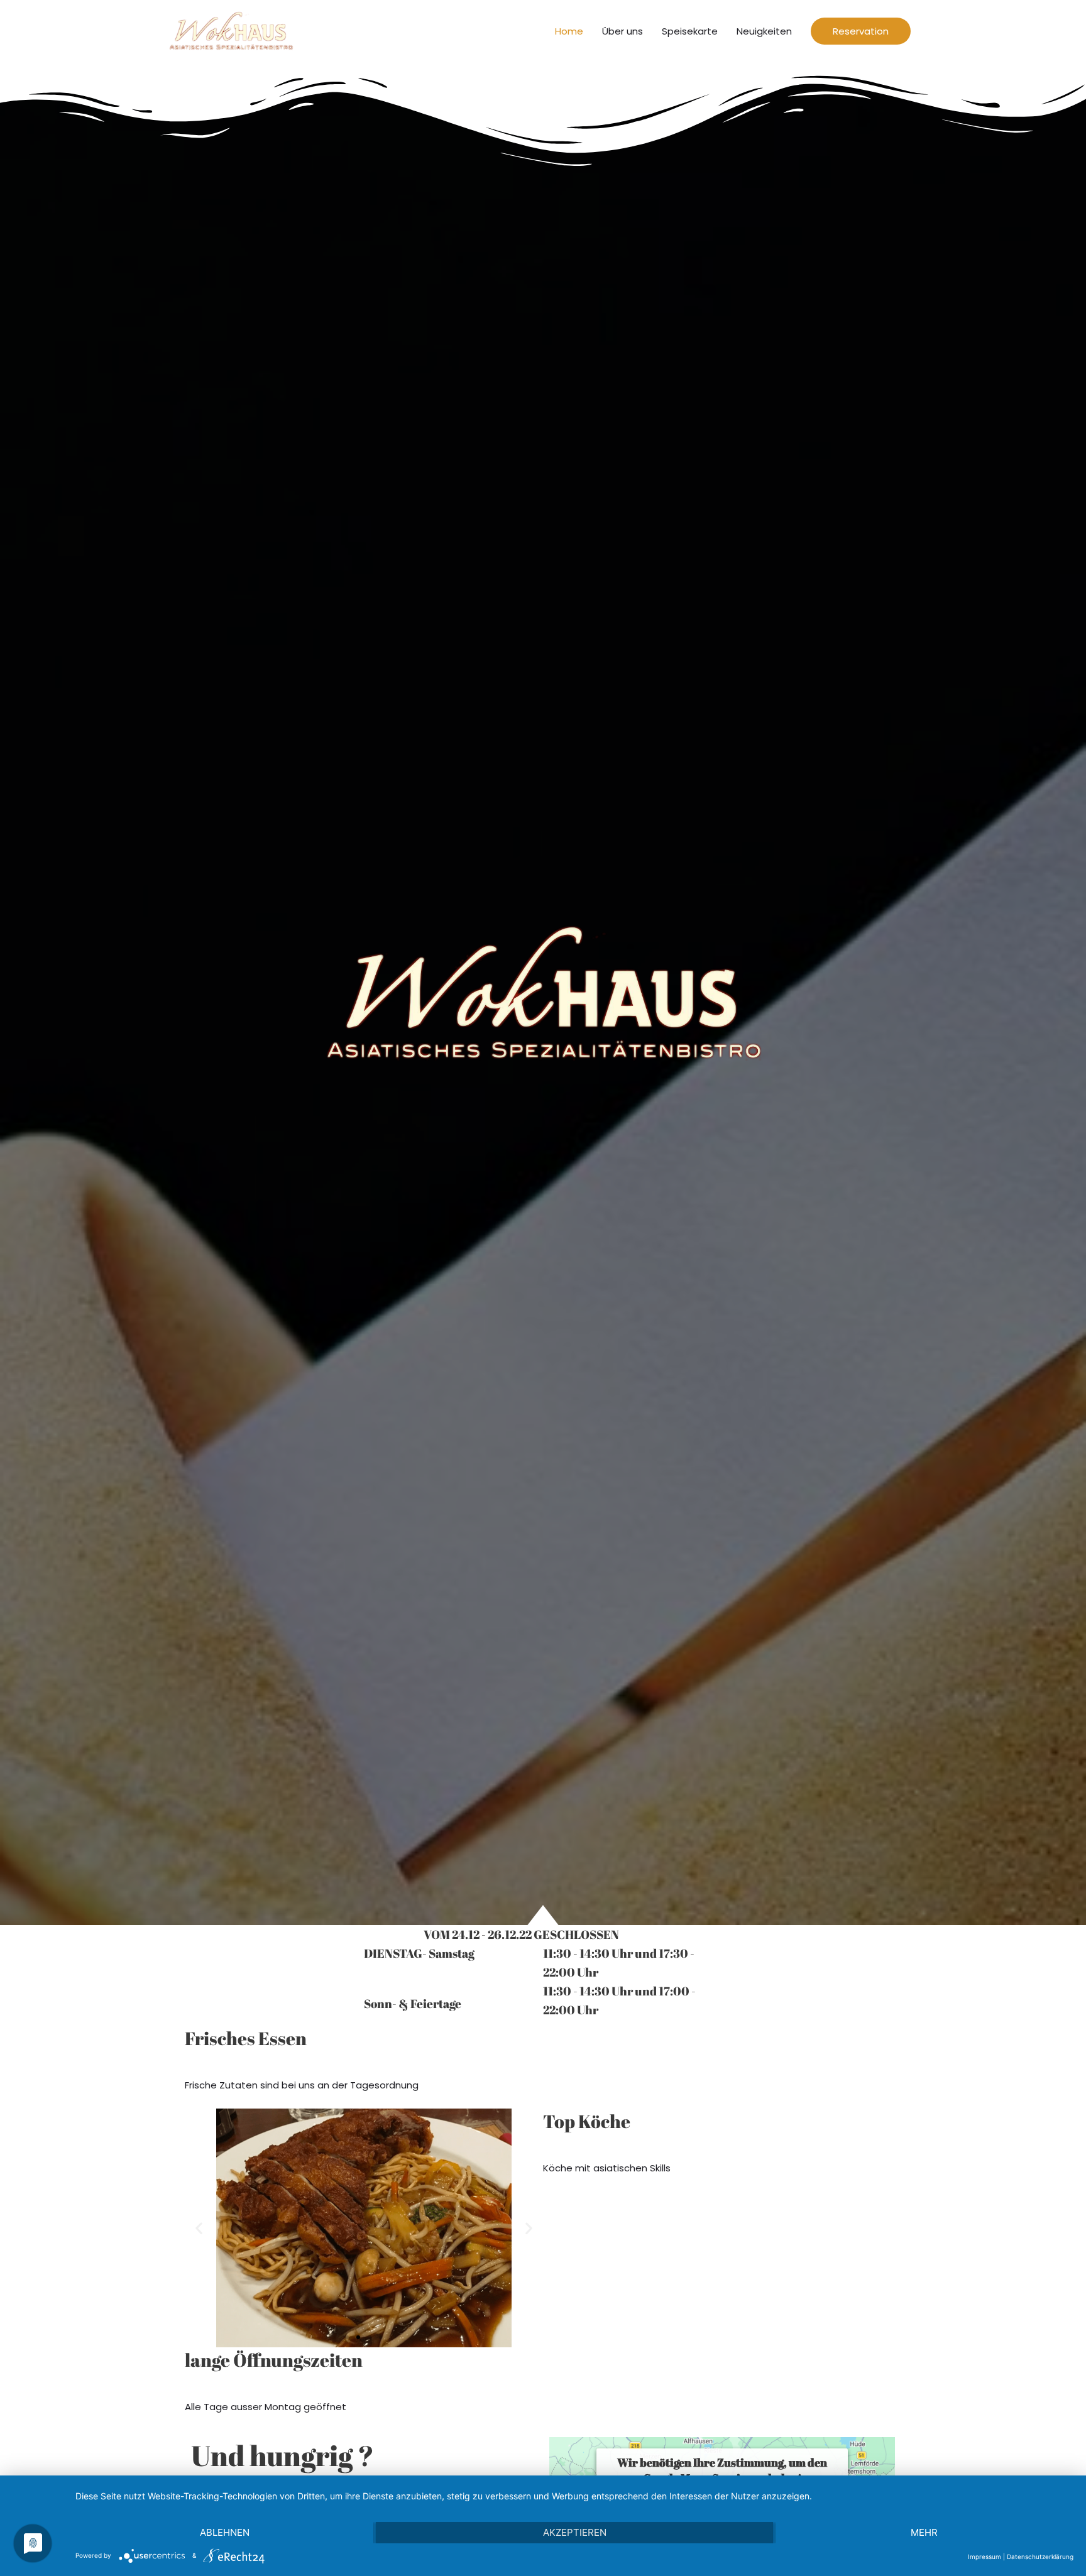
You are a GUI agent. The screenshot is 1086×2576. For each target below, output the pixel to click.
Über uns (623, 31)
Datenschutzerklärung (1040, 2557)
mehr (924, 2532)
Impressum (985, 2557)
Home (569, 31)
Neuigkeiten (764, 31)
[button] (347, 2337)
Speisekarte (690, 31)
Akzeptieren (575, 2532)
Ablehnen (225, 2532)
